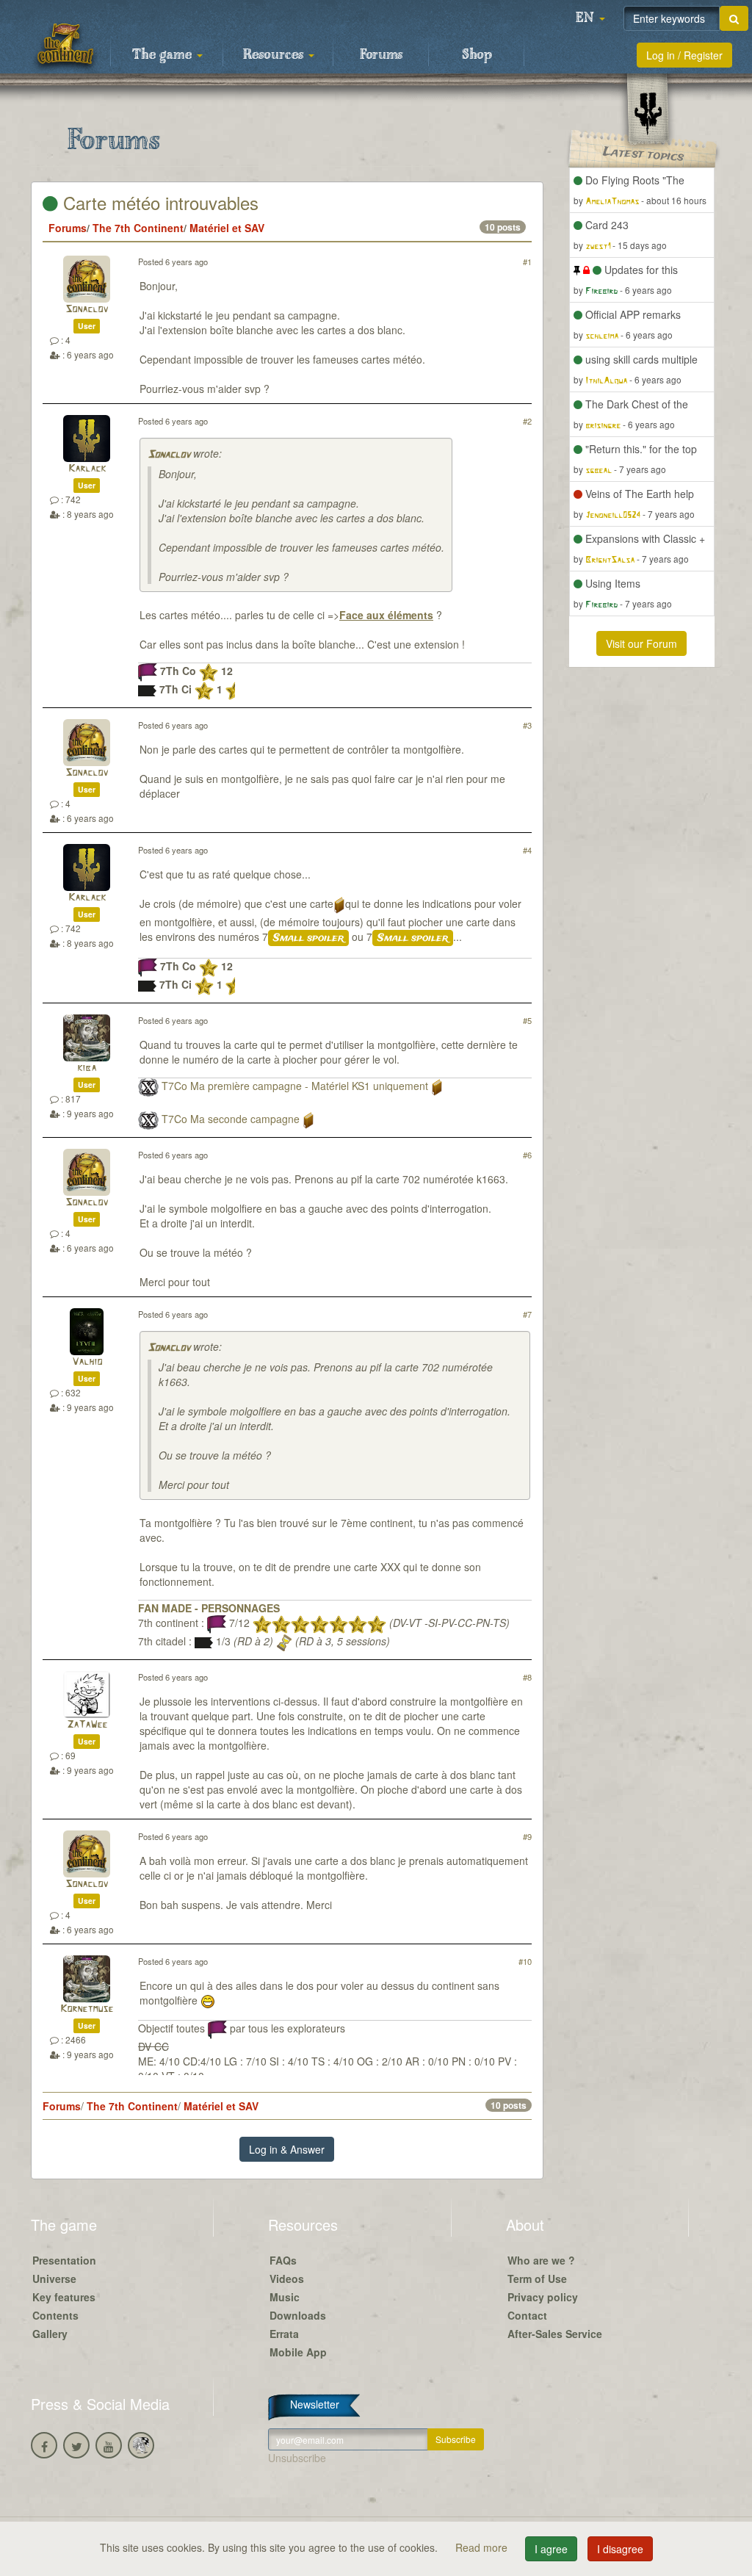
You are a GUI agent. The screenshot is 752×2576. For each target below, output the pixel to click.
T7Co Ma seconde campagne (231, 1119)
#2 (527, 421)
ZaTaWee (87, 1725)
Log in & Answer (287, 2149)
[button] (590, 18)
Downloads (298, 2315)
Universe (54, 2279)
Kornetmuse (87, 2009)
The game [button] (164, 55)
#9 (527, 1836)
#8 (527, 1677)
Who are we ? (541, 2260)
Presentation (64, 2260)
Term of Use (537, 2279)
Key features (64, 2297)
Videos (287, 2279)
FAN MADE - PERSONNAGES (209, 1608)
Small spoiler (308, 938)
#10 (525, 1961)
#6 (527, 1155)
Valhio (87, 1362)
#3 (527, 725)
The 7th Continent (138, 228)
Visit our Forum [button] (641, 643)
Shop (477, 55)
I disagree (620, 2549)
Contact (527, 2315)
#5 (527, 1020)
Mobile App (298, 2352)
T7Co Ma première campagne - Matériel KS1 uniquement (295, 1086)
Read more (483, 2547)
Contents (55, 2315)
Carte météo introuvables (158, 202)
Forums (381, 55)
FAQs (283, 2260)
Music (285, 2297)
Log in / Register (684, 55)
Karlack (87, 469)
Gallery (50, 2334)
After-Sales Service (555, 2334)
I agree (551, 2549)
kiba (87, 1068)
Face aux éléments (386, 615)
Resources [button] (275, 55)
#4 (527, 850)
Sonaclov (87, 310)
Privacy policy (543, 2297)
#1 (527, 261)
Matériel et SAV (227, 228)
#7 (527, 1314)
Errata (284, 2334)
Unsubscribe (297, 2458)
